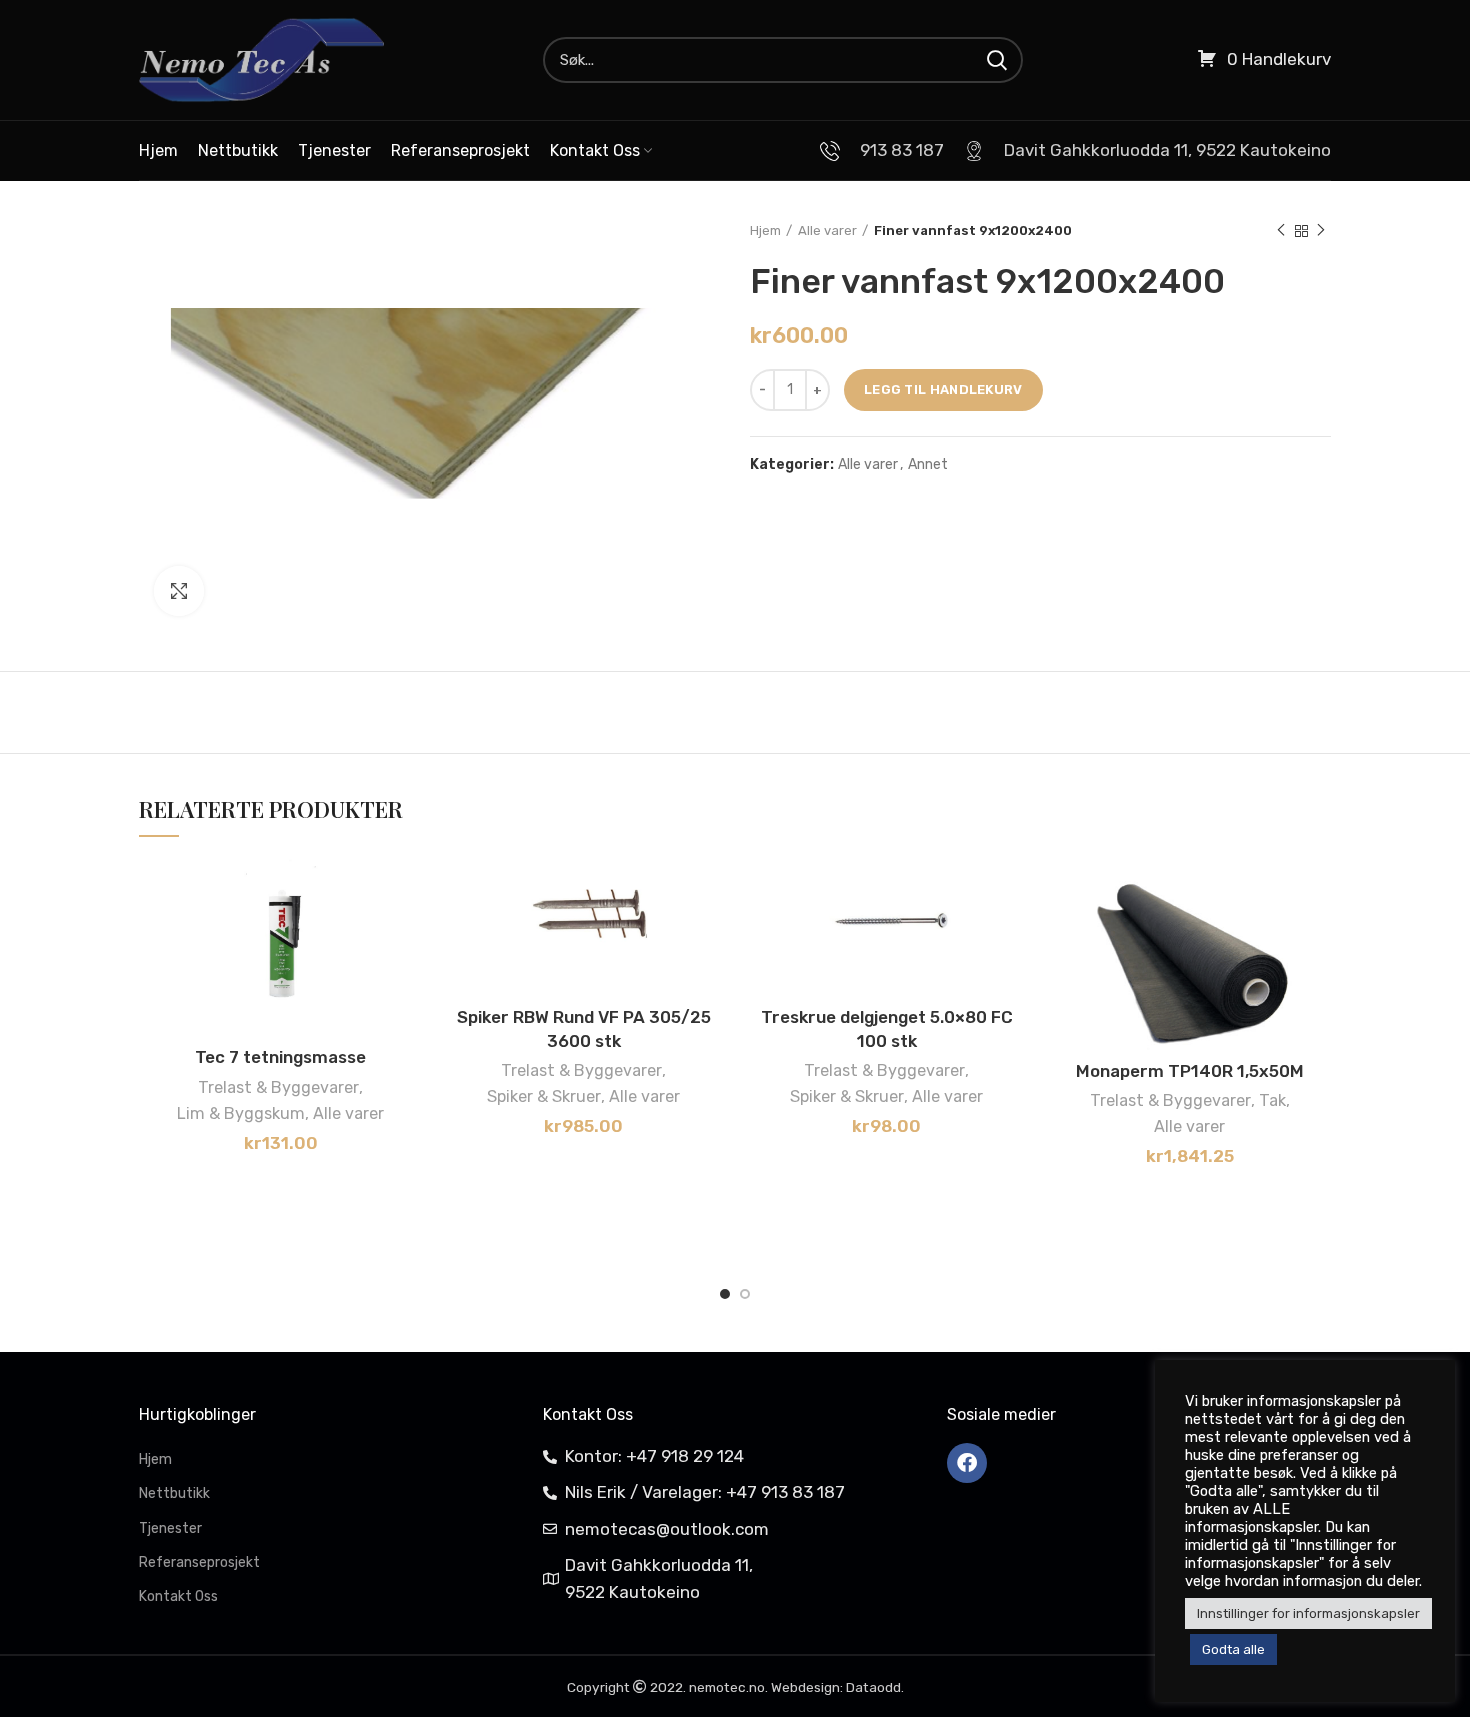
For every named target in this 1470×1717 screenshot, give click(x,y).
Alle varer (827, 230)
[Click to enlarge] (179, 591)
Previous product (1281, 231)
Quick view (407, 980)
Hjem (765, 230)
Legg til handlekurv (943, 389)
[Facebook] (967, 1463)
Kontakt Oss (178, 1596)
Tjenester (170, 1528)
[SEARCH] (996, 60)
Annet (928, 465)
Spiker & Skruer (544, 1096)
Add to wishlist (407, 890)
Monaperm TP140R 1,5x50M (1190, 1071)
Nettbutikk (174, 1493)
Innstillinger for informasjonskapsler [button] (1308, 1613)
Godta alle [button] (1233, 1649)
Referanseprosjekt (199, 1562)
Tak (1272, 1100)
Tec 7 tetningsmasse (280, 1057)
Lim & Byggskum (241, 1113)
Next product (1321, 231)
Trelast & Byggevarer (278, 1087)
